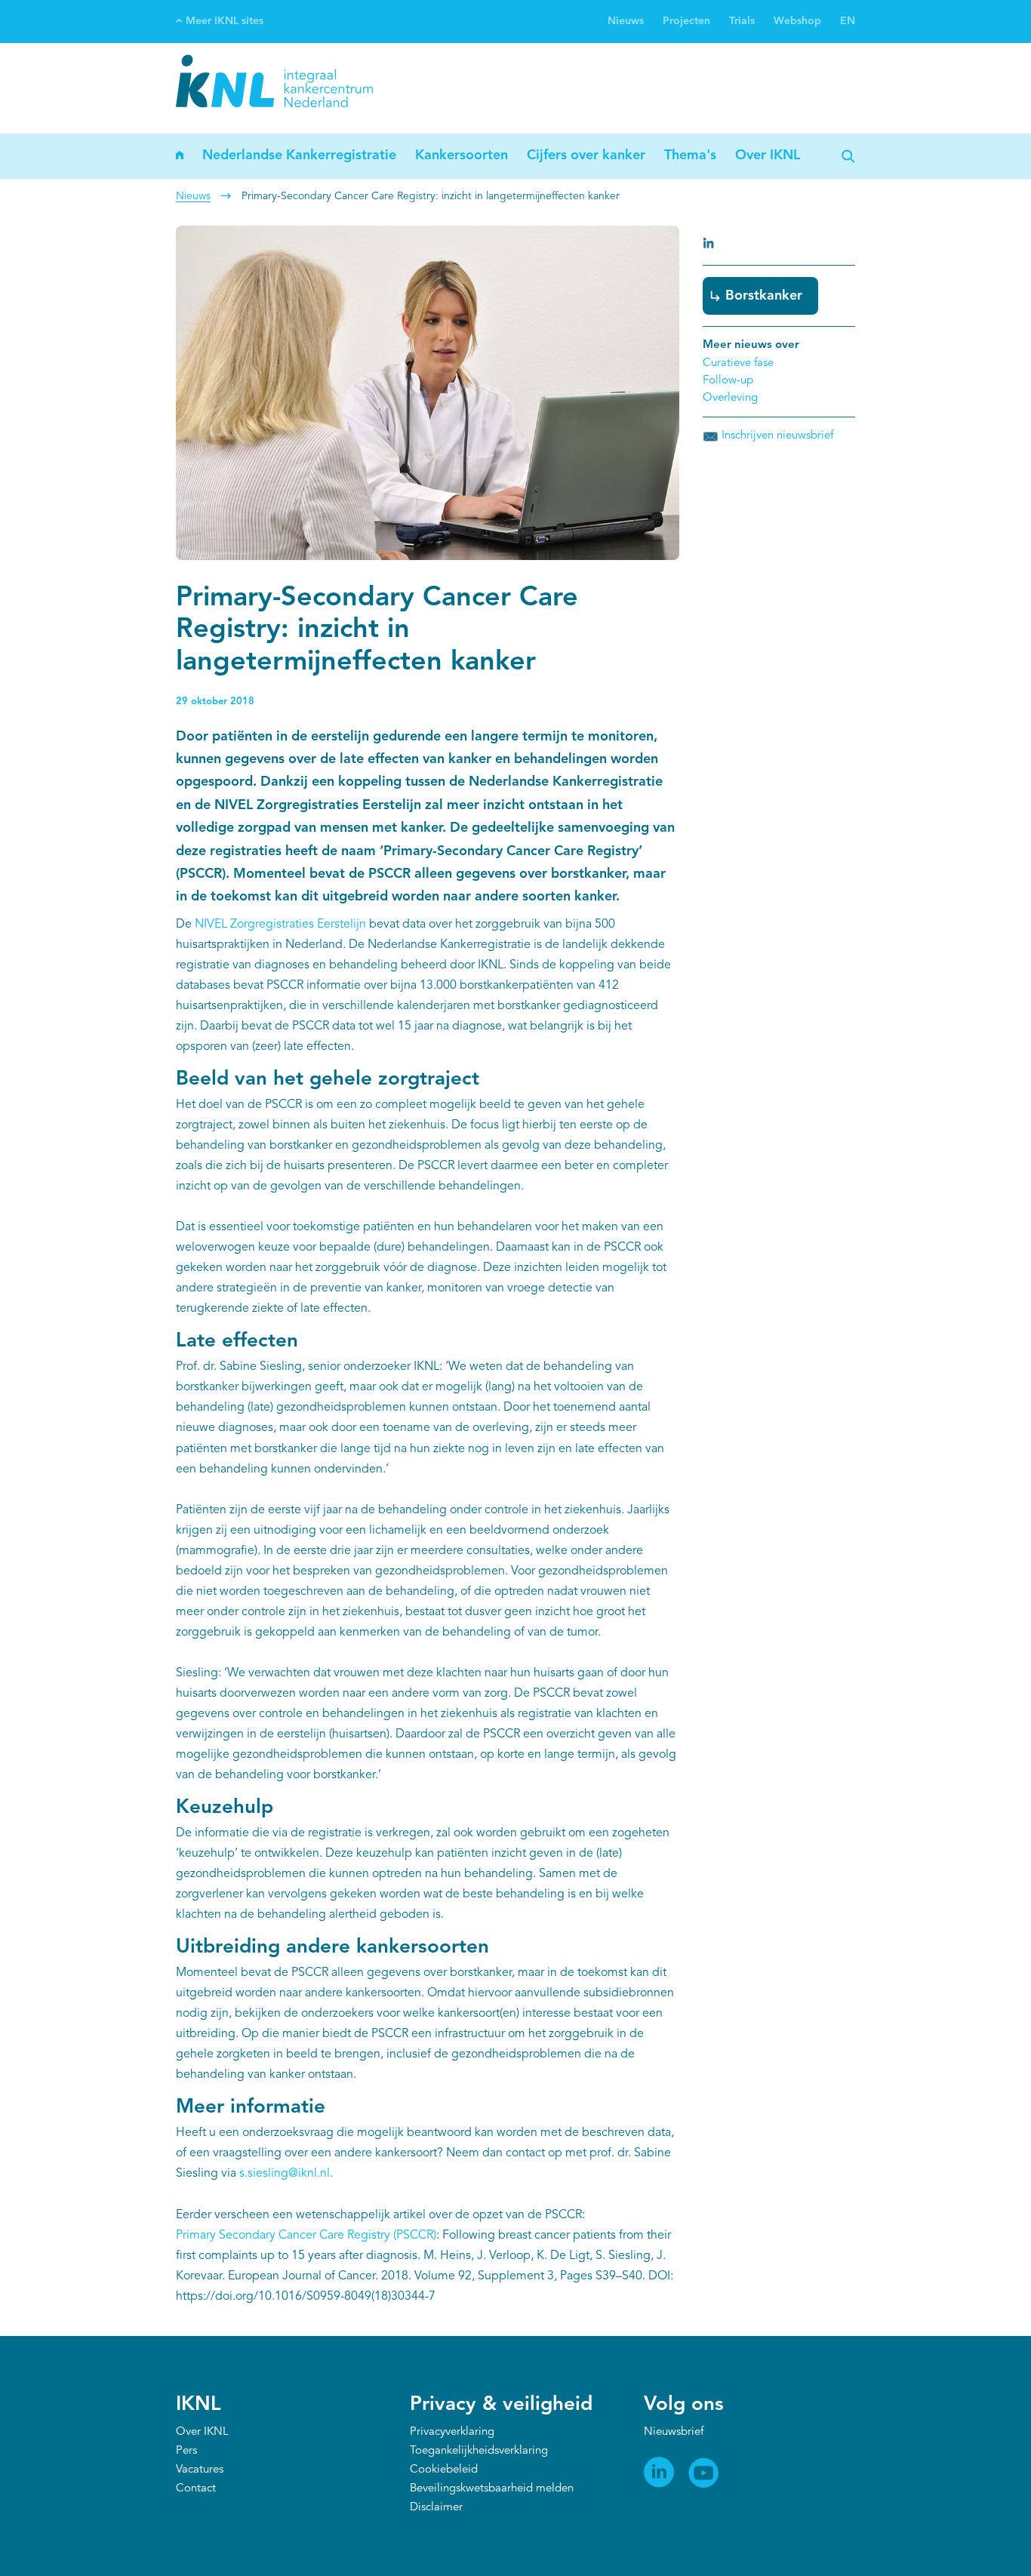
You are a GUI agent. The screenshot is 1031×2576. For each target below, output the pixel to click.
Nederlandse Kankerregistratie (299, 155)
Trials (742, 21)
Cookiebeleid (444, 2470)
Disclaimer (436, 2508)
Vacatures (200, 2470)
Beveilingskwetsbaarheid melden (492, 2489)
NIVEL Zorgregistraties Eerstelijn (280, 925)
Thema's (690, 155)
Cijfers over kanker (586, 155)
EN (848, 21)
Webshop (797, 21)
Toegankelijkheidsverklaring (479, 2451)
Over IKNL (768, 155)
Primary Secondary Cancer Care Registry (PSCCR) (306, 2236)
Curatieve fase (738, 363)
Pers (186, 2451)
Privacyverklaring (452, 2432)
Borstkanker (764, 296)
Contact (196, 2489)
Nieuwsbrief (674, 2432)
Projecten (686, 21)
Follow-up (728, 381)
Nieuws (626, 21)
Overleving (730, 398)
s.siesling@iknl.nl (285, 2174)
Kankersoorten (462, 155)
